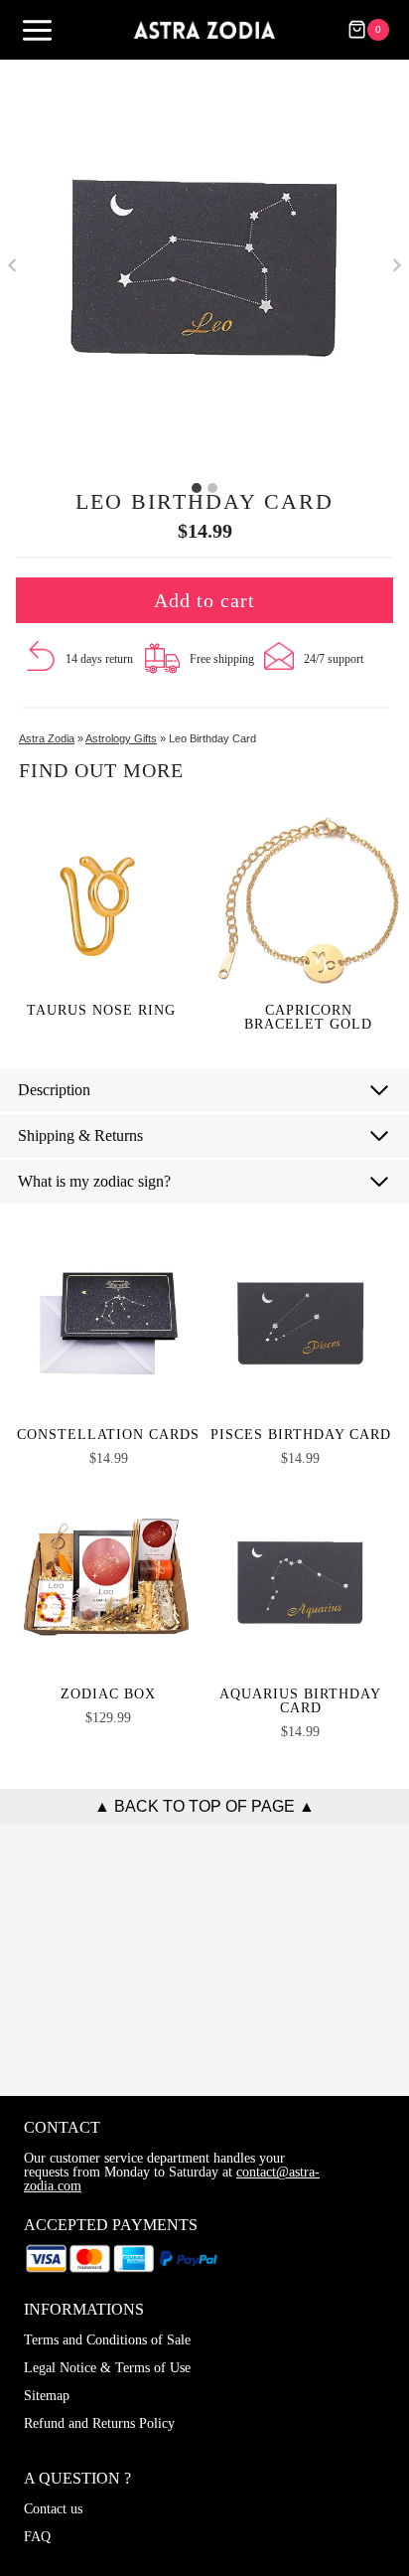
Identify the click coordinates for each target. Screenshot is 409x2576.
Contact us (53, 2509)
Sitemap (47, 2396)
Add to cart (204, 600)
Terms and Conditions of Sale (107, 2340)
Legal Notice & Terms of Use (107, 2368)
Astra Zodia (47, 738)
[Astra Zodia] (204, 29)
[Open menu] (37, 30)
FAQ (37, 2537)
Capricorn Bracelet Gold (308, 1018)
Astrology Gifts (121, 738)
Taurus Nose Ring (101, 1011)
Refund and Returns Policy (99, 2423)
